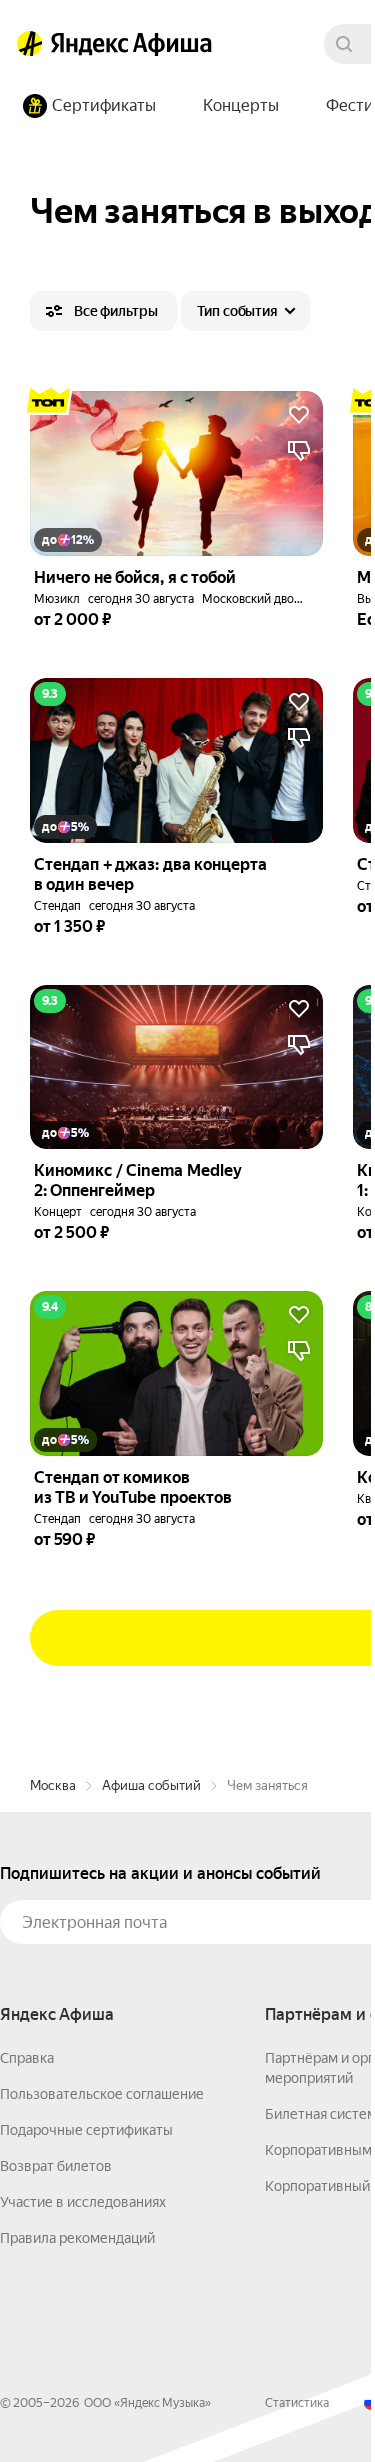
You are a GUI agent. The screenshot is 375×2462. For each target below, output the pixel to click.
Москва (53, 1785)
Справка (27, 2058)
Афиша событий (151, 1785)
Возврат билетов (56, 2166)
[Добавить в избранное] (299, 415)
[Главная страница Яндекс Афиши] (30, 44)
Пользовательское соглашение (102, 2094)
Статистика (297, 2403)
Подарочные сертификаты (86, 2130)
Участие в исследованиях (83, 2202)
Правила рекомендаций (77, 2238)
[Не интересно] (299, 451)
